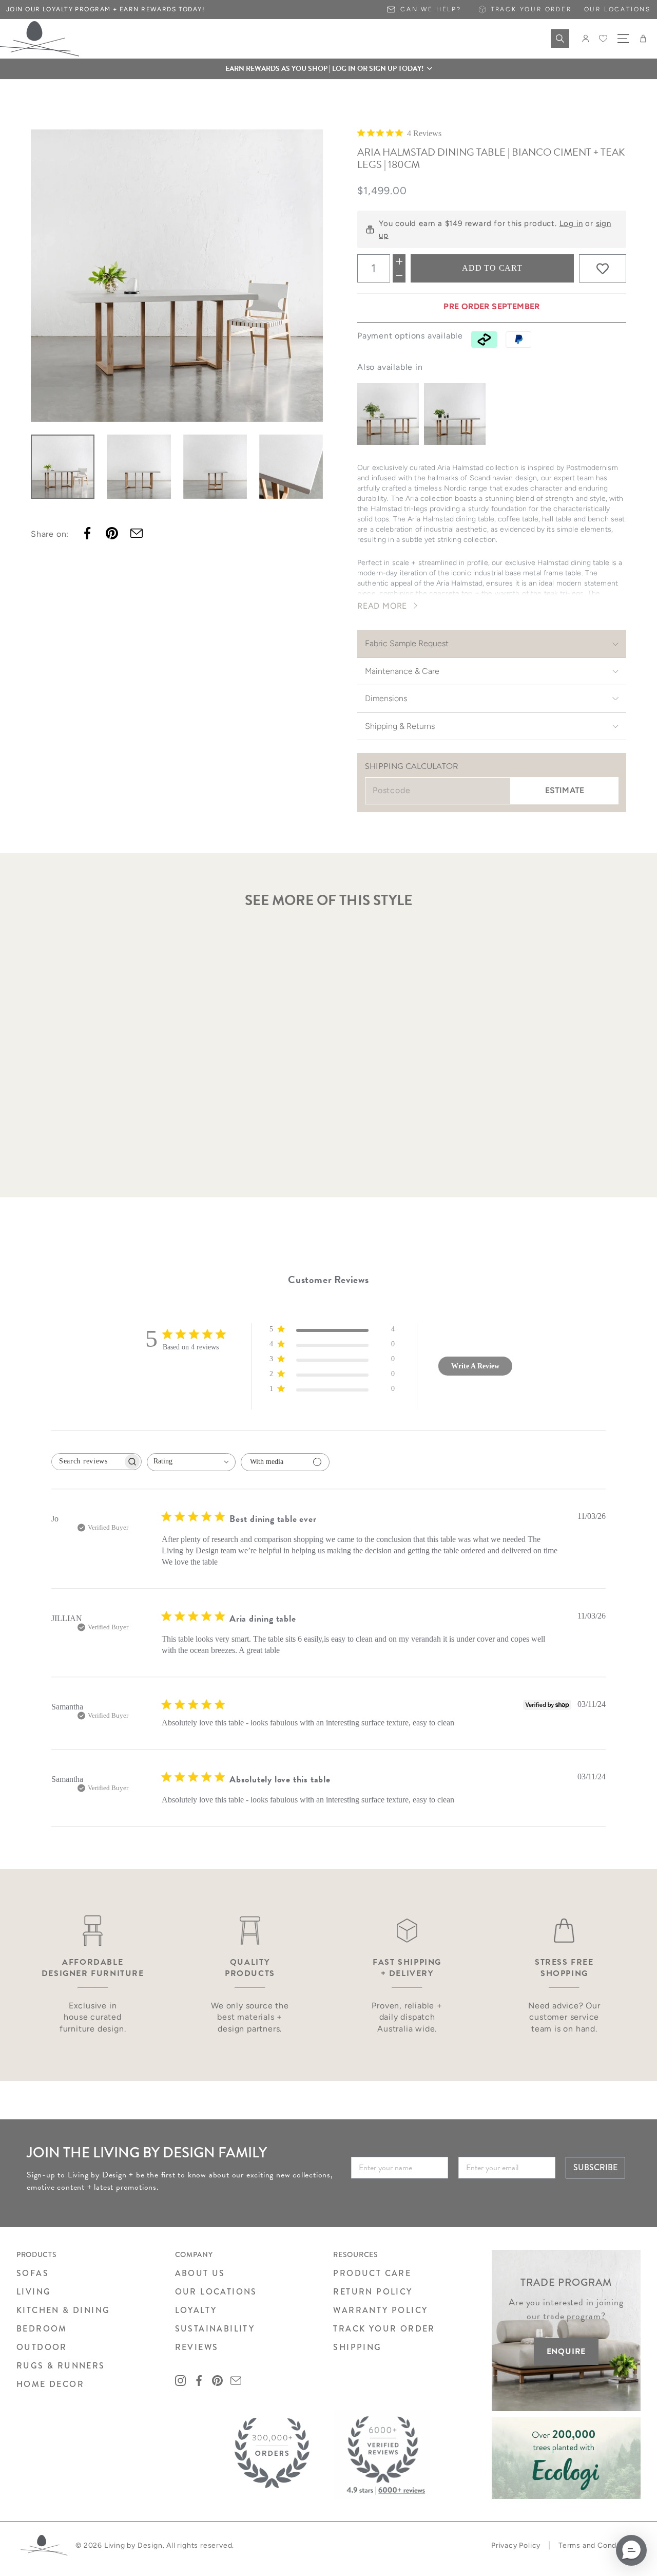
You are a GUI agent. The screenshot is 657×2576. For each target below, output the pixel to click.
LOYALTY (196, 2310)
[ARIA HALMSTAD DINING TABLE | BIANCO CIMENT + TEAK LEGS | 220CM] (455, 414)
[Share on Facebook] (87, 533)
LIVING (34, 2292)
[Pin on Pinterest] (112, 533)
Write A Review (475, 1366)
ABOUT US (200, 2273)
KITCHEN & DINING (63, 2310)
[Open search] (560, 39)
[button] (328, 69)
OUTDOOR (42, 2347)
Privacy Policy (516, 2545)
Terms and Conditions (597, 2545)
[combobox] (191, 1462)
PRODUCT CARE (372, 2273)
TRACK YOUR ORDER (384, 2329)
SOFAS (33, 2273)
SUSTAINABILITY (215, 2329)
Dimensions (386, 698)
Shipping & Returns (400, 726)
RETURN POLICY (373, 2292)
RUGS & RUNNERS (61, 2366)
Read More (382, 606)
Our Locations (617, 9)
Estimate (565, 790)
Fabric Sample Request (407, 643)
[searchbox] (87, 1462)
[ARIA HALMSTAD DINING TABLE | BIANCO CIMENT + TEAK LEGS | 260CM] (388, 414)
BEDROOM (42, 2329)
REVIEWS (197, 2347)
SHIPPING (357, 2347)
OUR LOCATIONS (216, 2292)
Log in (571, 223)
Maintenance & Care (402, 671)
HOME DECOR (50, 2384)
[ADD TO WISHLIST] (603, 269)
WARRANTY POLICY (380, 2310)
